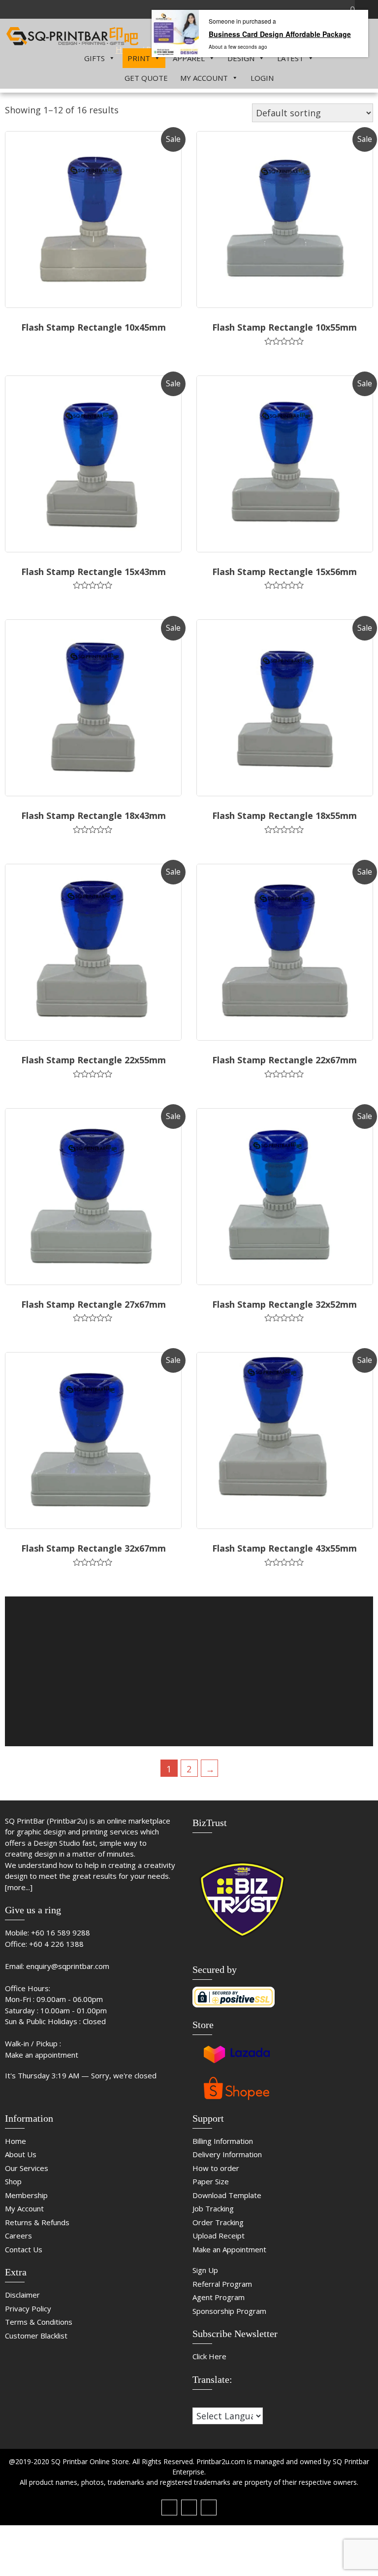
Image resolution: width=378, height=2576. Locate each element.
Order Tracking (218, 2222)
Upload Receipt (219, 2236)
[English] (207, 2401)
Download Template (227, 2195)
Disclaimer (22, 2295)
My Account (204, 78)
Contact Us (24, 2249)
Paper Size (211, 2181)
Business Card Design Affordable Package (280, 34)
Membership (26, 2195)
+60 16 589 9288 (61, 1932)
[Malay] (217, 2401)
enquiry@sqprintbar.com (68, 1966)
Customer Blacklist (36, 2336)
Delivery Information (227, 2154)
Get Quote (146, 78)
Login (262, 78)
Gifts (94, 58)
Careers (18, 2236)
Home (16, 2141)
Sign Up (205, 2270)
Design (241, 58)
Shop (13, 2181)
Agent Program (219, 2297)
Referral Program (222, 2284)
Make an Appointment (229, 2249)
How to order (216, 2168)
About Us (21, 2154)
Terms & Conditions (39, 2322)
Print (139, 58)
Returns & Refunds (37, 2222)
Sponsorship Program (229, 2311)
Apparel (189, 58)
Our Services (27, 2168)
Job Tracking (213, 2208)
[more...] (19, 1887)
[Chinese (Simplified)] (197, 2401)
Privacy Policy (28, 2308)
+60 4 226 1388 (56, 1944)
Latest (290, 58)
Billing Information (223, 2141)
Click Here (209, 2356)
